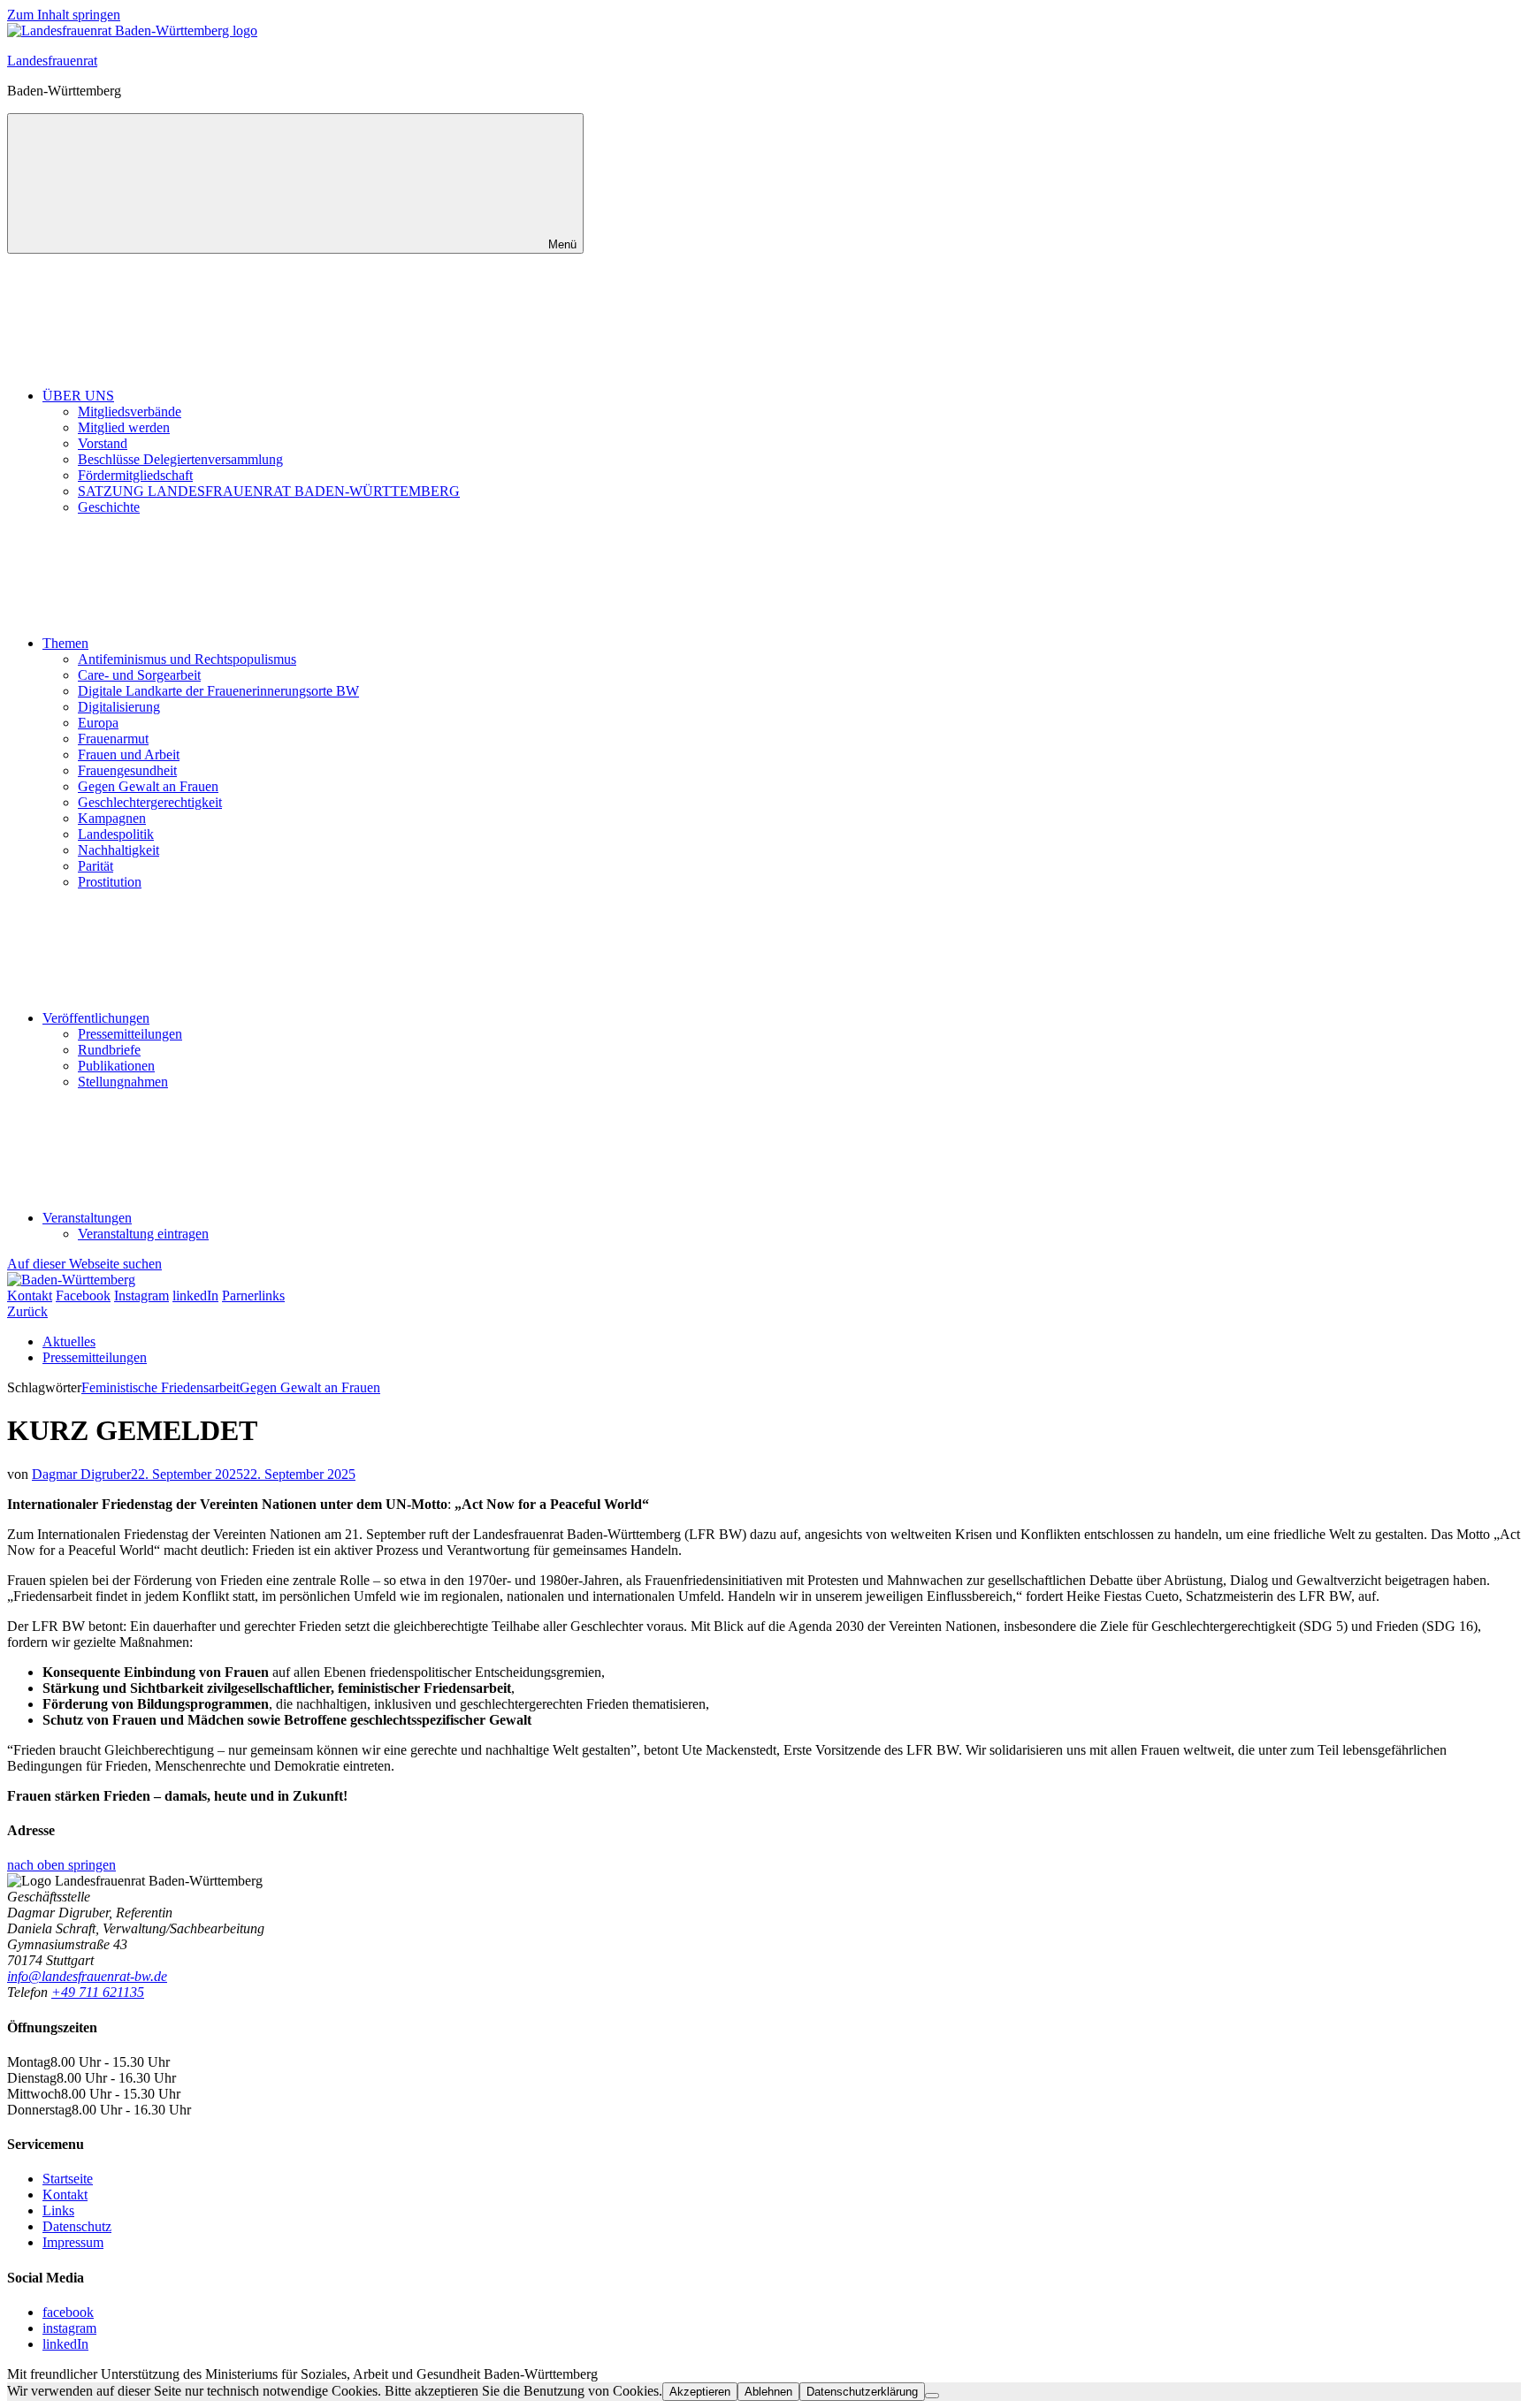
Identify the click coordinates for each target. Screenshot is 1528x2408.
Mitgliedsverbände (130, 411)
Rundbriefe (109, 1050)
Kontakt (65, 2195)
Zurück (27, 1311)
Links (58, 2210)
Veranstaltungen (87, 1218)
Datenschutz (77, 2226)
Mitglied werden (124, 427)
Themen (65, 643)
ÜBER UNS (78, 396)
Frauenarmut (113, 739)
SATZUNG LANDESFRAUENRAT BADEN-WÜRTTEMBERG (269, 491)
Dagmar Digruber (81, 1474)
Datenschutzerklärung (862, 2392)
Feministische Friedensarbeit (160, 1387)
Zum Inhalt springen (64, 15)
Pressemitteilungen (130, 1034)
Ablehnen (768, 2392)
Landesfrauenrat (52, 61)
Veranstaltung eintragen (143, 1234)
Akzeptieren (700, 2392)
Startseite (68, 2179)
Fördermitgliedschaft (135, 475)
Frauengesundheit (127, 770)
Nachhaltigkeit (118, 850)
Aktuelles (69, 1341)
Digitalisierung (119, 707)
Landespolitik (116, 834)
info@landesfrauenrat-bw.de (87, 1976)
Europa (98, 723)
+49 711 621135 (98, 1992)
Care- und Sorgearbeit (139, 675)
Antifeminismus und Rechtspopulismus (187, 659)
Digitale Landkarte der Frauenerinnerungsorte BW (218, 691)
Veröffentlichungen (96, 1018)
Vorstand (103, 443)
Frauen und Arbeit (129, 754)
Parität (95, 866)
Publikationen (116, 1066)
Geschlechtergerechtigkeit (150, 802)
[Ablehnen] (932, 2396)
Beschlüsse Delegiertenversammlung (180, 459)
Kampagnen (112, 818)
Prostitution (110, 882)
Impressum (73, 2242)
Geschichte (109, 507)
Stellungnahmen (123, 1082)
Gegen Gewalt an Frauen (148, 786)
